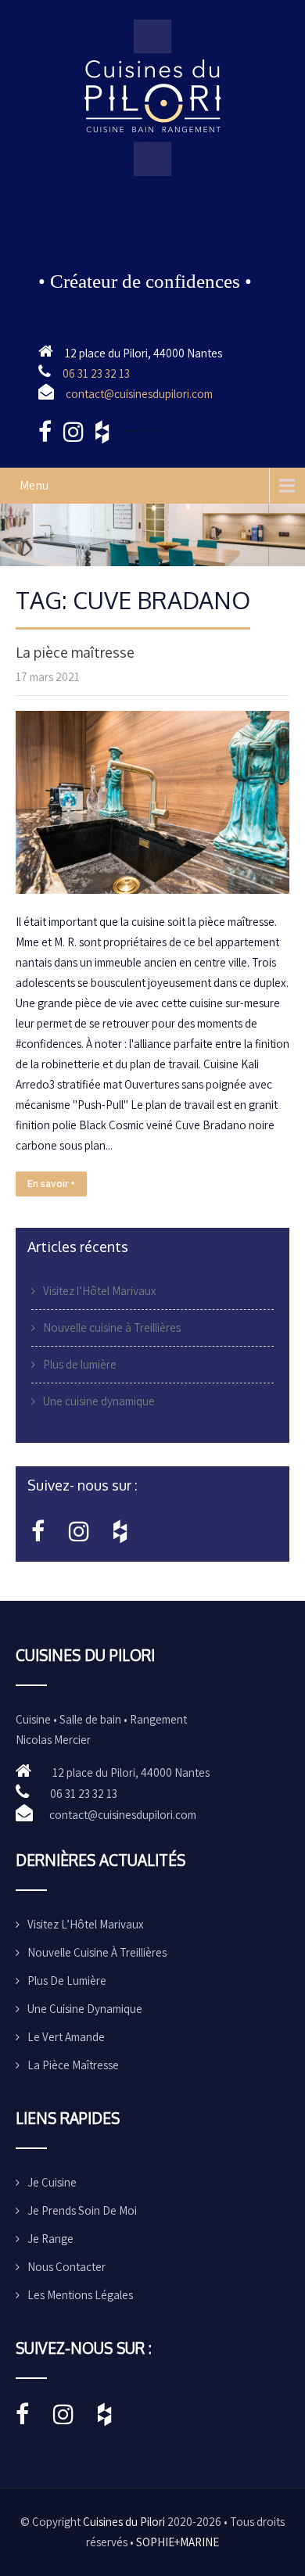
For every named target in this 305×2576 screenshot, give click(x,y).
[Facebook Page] (38, 1536)
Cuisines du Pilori (124, 2522)
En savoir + (51, 1184)
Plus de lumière (80, 1364)
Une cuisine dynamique (99, 1401)
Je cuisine (52, 2182)
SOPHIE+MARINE (178, 2542)
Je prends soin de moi (82, 2210)
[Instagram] (79, 1536)
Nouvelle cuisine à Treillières (112, 1327)
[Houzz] (120, 1536)
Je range (50, 2239)
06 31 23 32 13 (96, 373)
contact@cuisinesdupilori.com (139, 394)
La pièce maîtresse (75, 652)
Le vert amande (66, 2037)
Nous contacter (66, 2267)
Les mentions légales (80, 2295)
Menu (34, 485)
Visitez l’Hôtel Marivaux (100, 1291)
